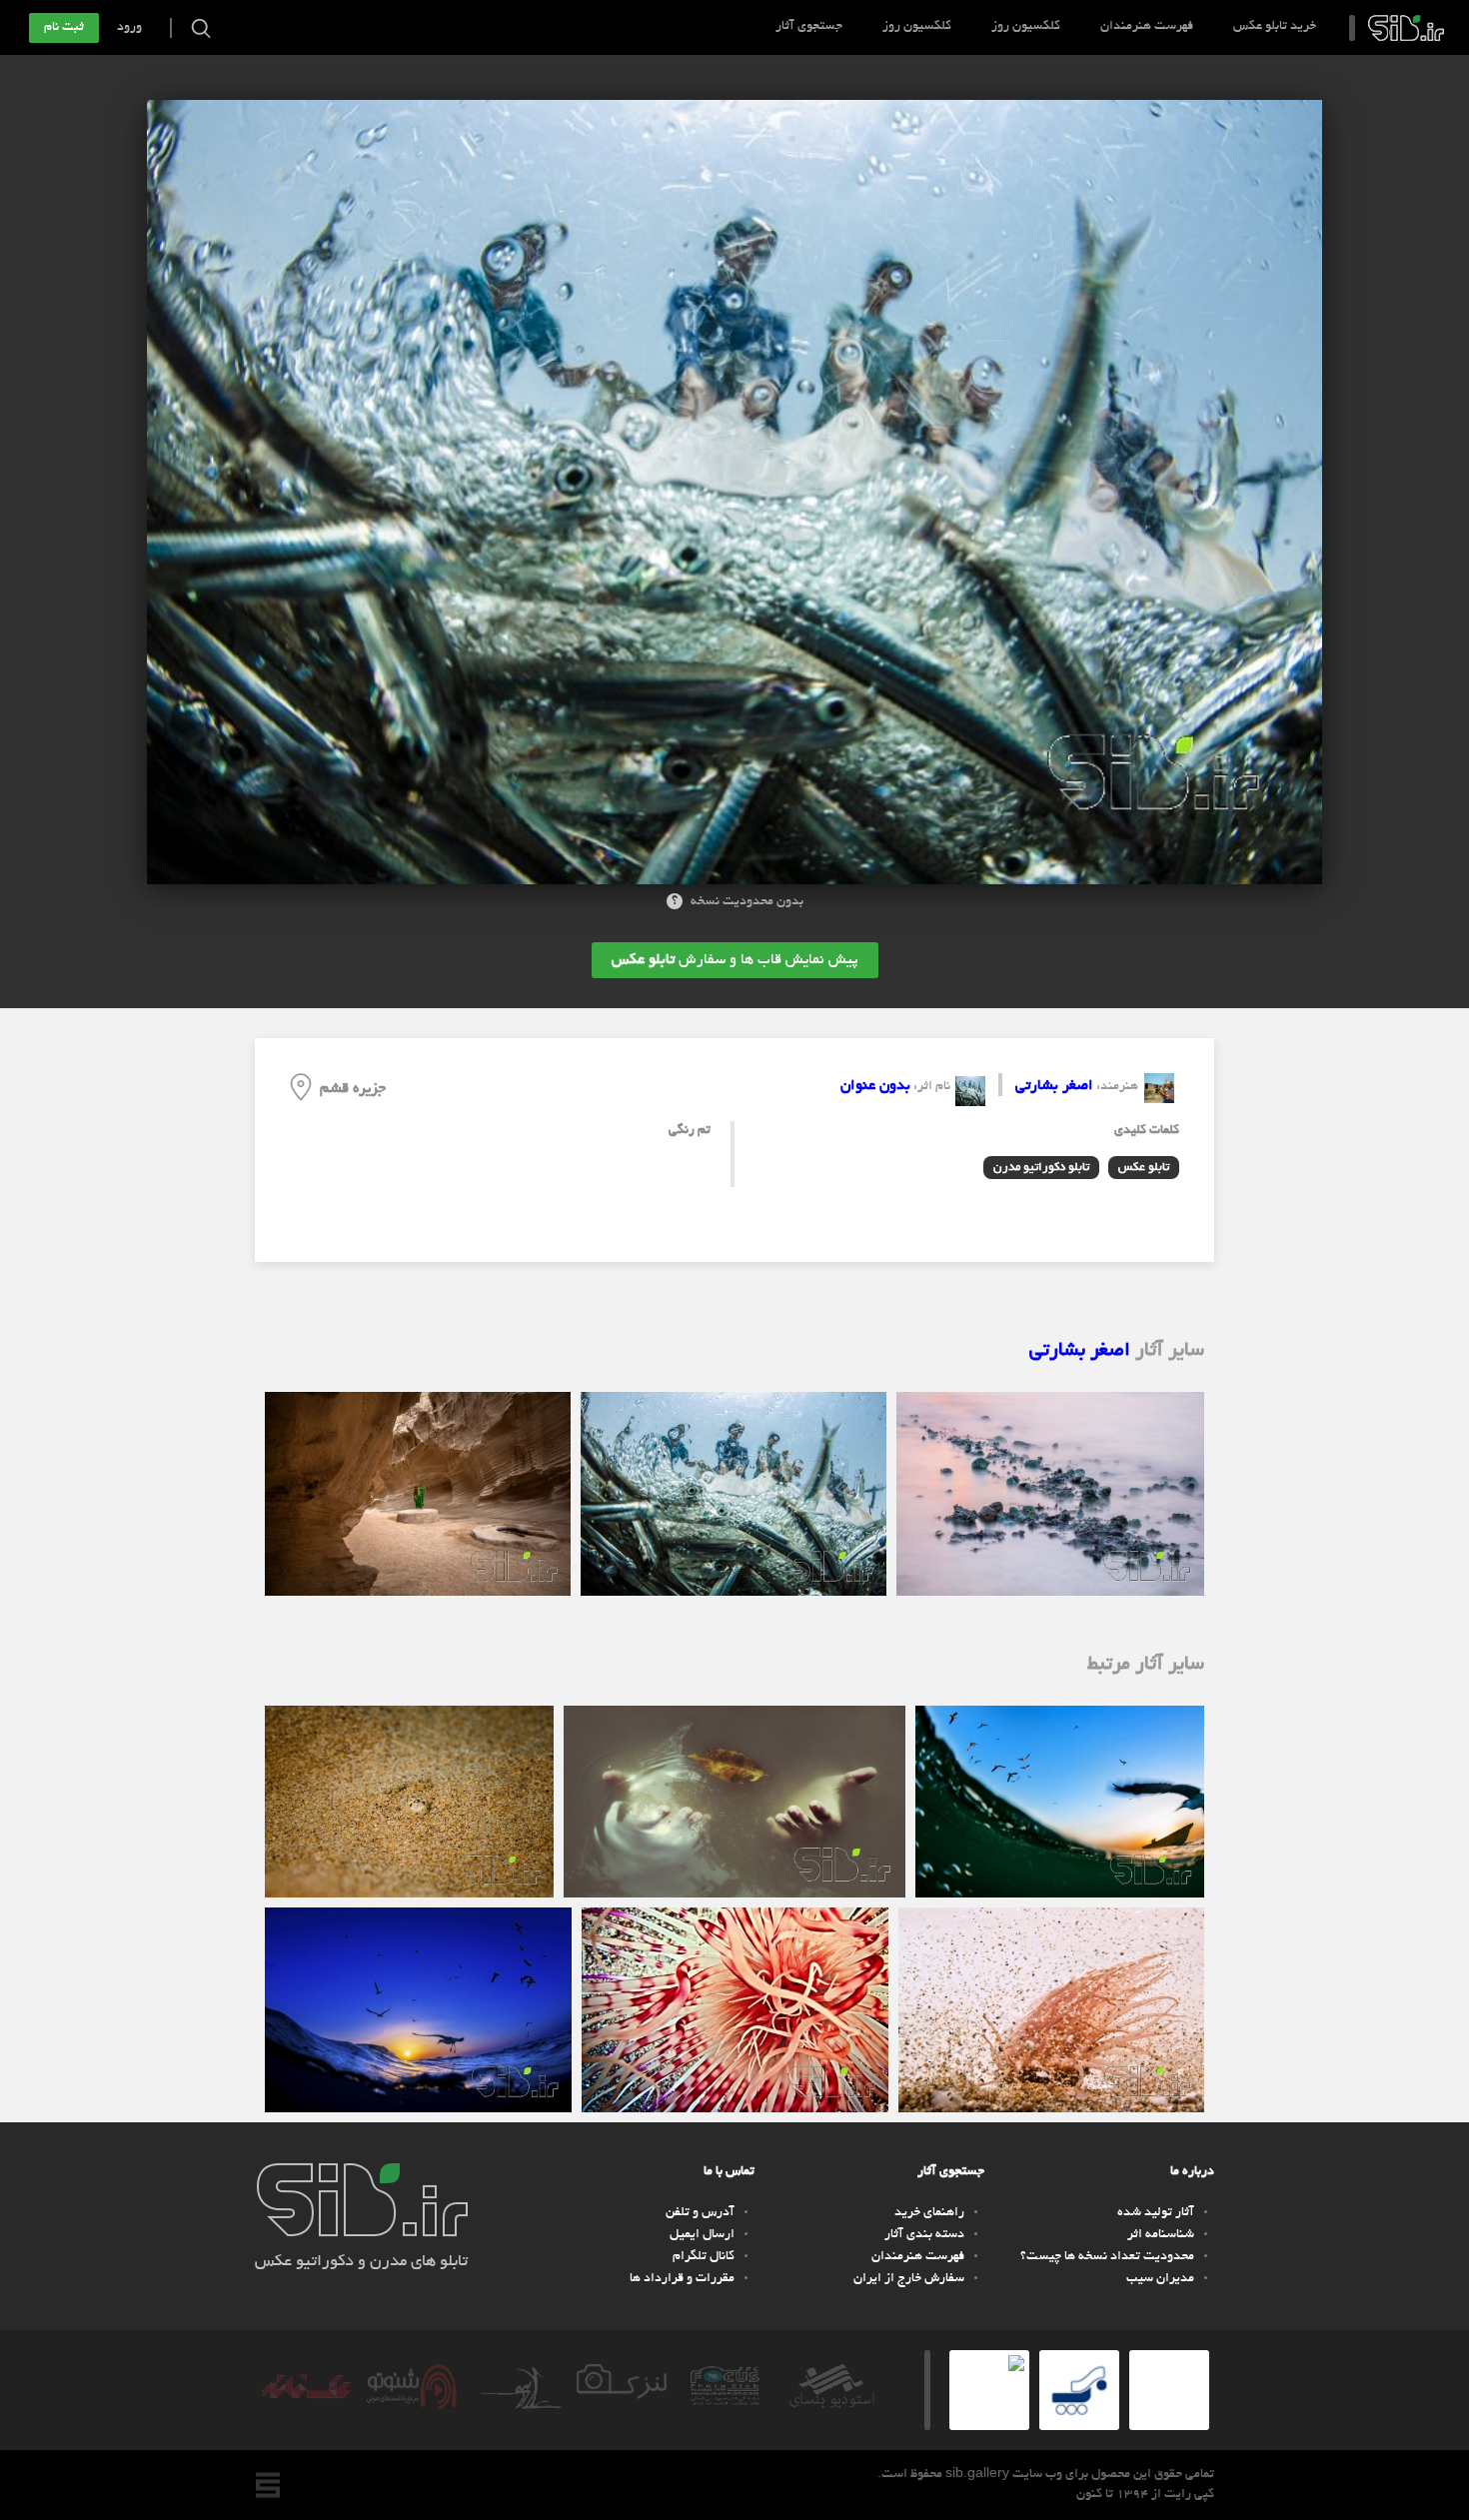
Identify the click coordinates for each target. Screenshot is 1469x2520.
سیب (1406, 28)
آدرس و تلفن (700, 2213)
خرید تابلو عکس (1275, 27)
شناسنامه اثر (1161, 2235)
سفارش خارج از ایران (909, 2279)
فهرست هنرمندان (1147, 27)
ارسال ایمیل (702, 2235)
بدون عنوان (875, 1086)
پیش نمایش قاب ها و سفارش (735, 960)
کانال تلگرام (704, 2257)
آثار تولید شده (1156, 2213)
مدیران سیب (1160, 2279)
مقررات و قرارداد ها (682, 2279)
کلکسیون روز (1026, 27)
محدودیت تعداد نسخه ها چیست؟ (1107, 2257)
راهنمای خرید (929, 2213)
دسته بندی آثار (924, 2235)
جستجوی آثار (809, 27)
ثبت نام (64, 28)
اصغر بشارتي (1054, 1086)
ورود (129, 28)
